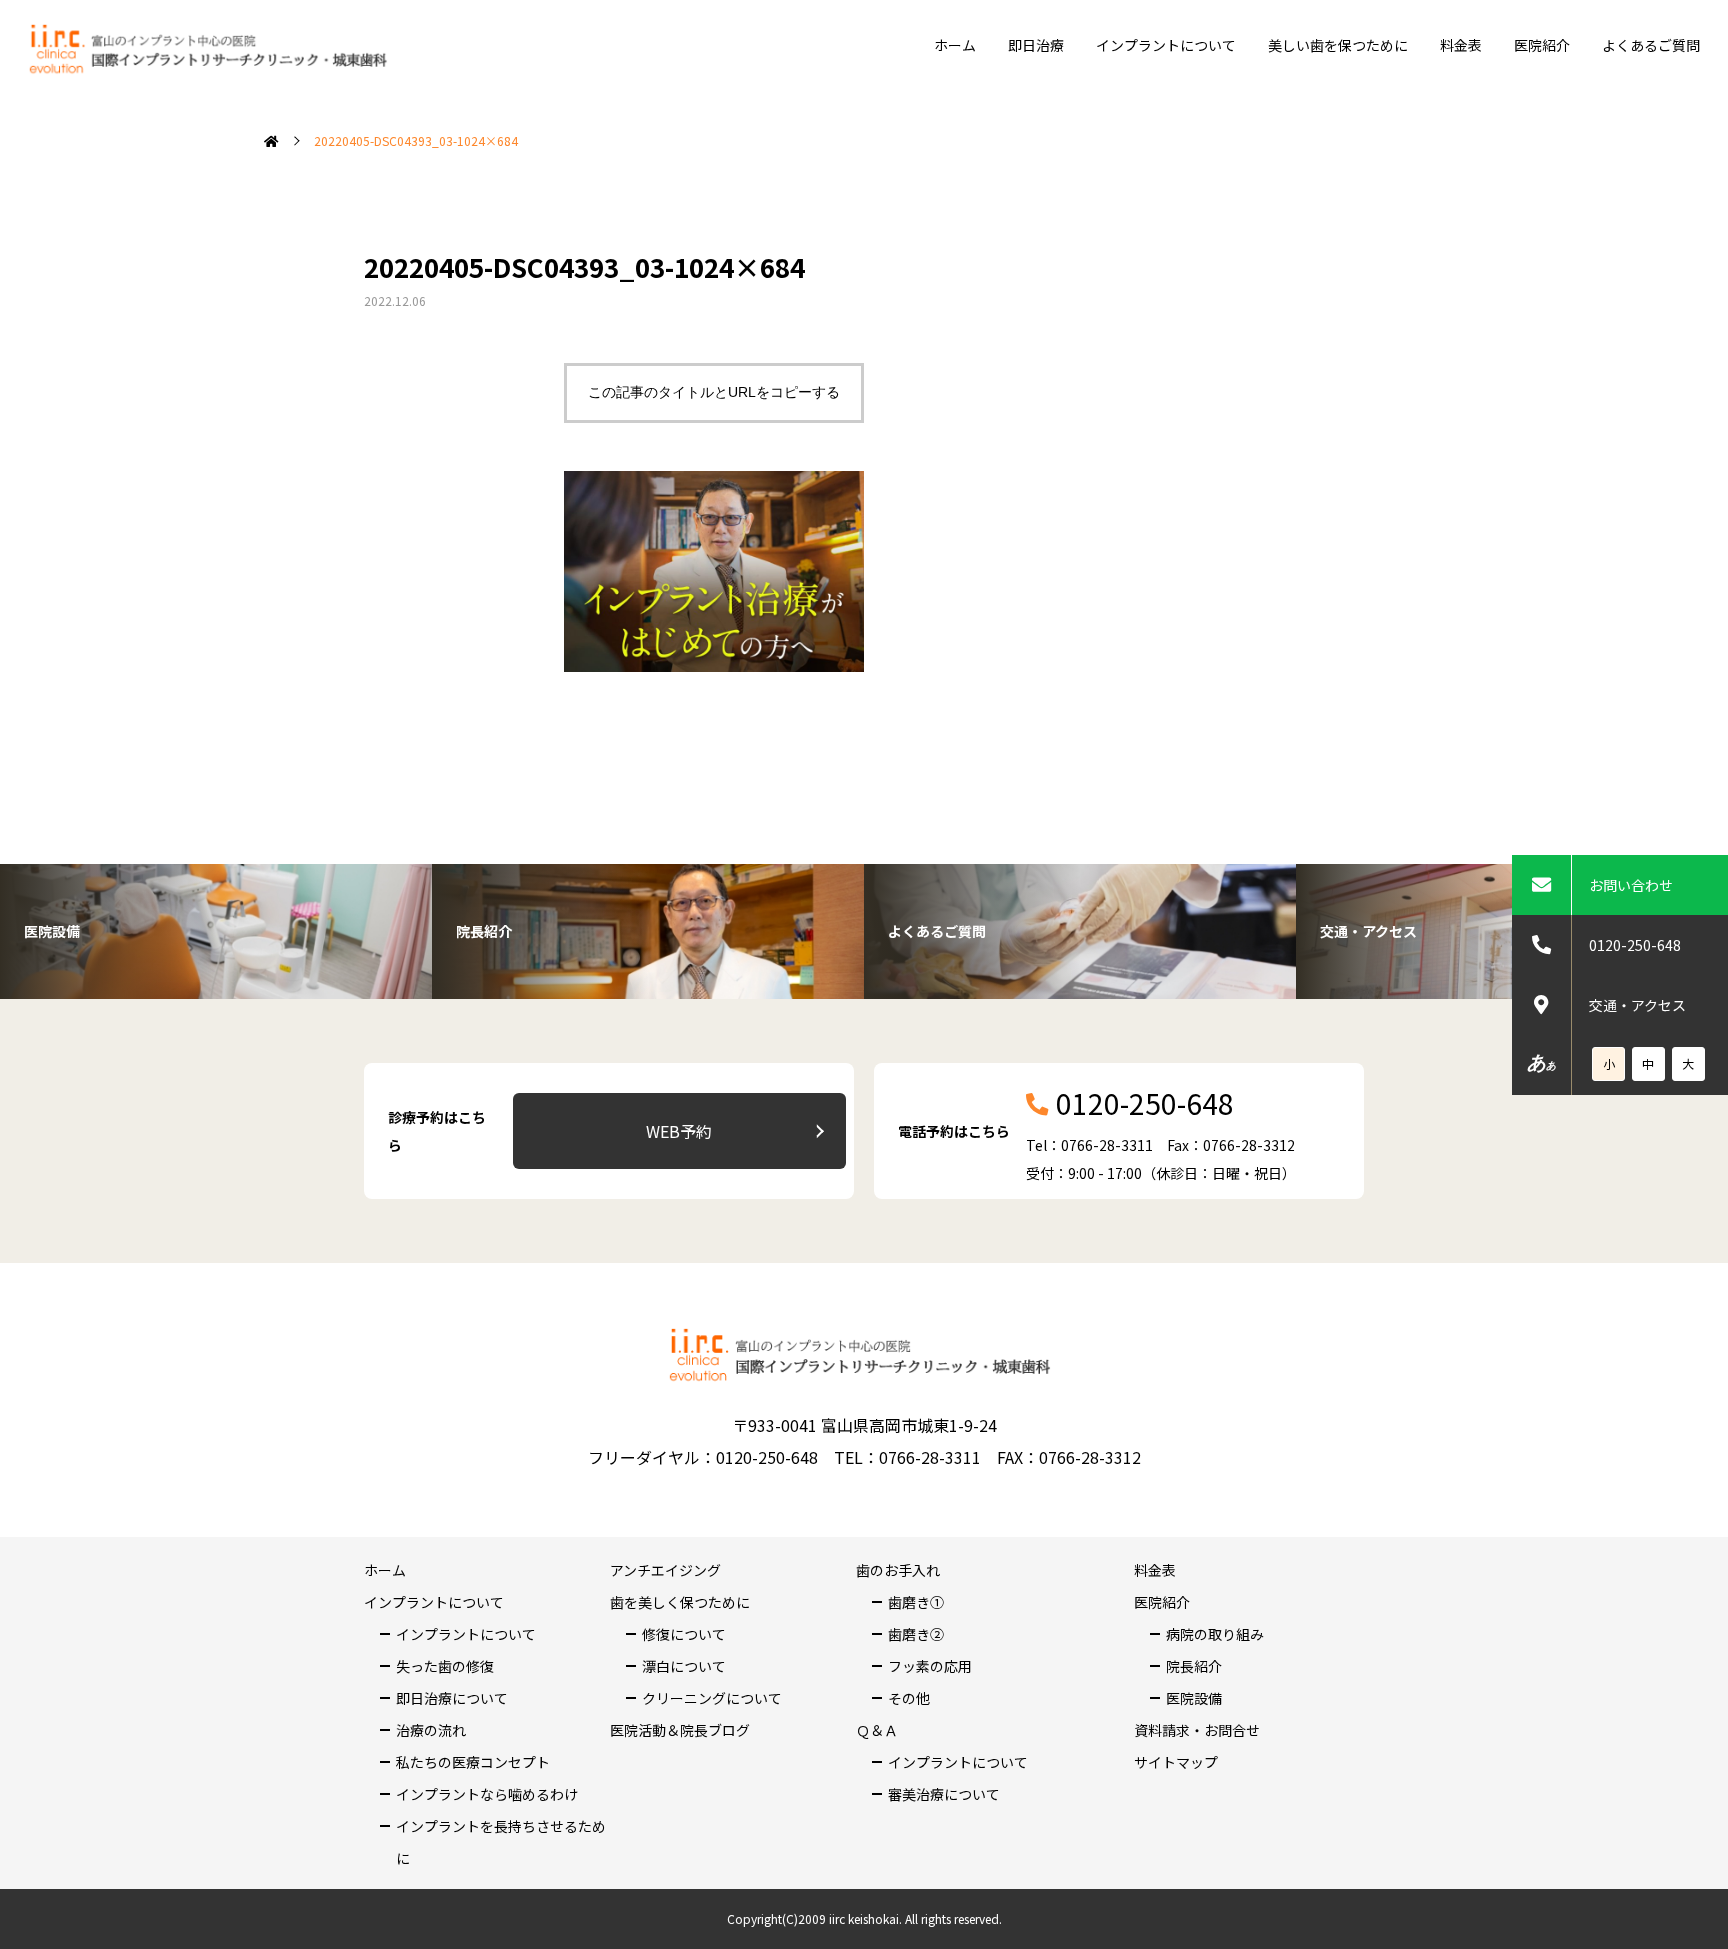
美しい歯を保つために (1338, 45)
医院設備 (1194, 1698)
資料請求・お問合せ (1197, 1730)
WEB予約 (679, 1131)
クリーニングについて (712, 1698)
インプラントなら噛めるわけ (487, 1794)
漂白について (684, 1666)
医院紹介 (1542, 45)
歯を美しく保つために (680, 1602)
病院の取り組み (1215, 1634)
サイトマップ (1176, 1762)
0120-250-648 (1635, 945)
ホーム (955, 45)
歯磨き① (916, 1602)
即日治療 (1036, 45)
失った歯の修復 (445, 1666)
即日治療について (452, 1698)
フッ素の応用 (930, 1666)
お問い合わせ (1631, 885)
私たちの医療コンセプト (473, 1762)
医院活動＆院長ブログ (680, 1730)
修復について (684, 1634)
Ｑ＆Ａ (877, 1730)
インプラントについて (1166, 45)
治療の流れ (431, 1730)
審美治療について (944, 1794)
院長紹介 (1194, 1666)
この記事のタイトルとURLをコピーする (714, 392)
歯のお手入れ (898, 1570)
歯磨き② (916, 1634)
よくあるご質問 (1651, 45)
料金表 (1461, 45)
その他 (909, 1698)
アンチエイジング (665, 1570)
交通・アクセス (1637, 1005)
